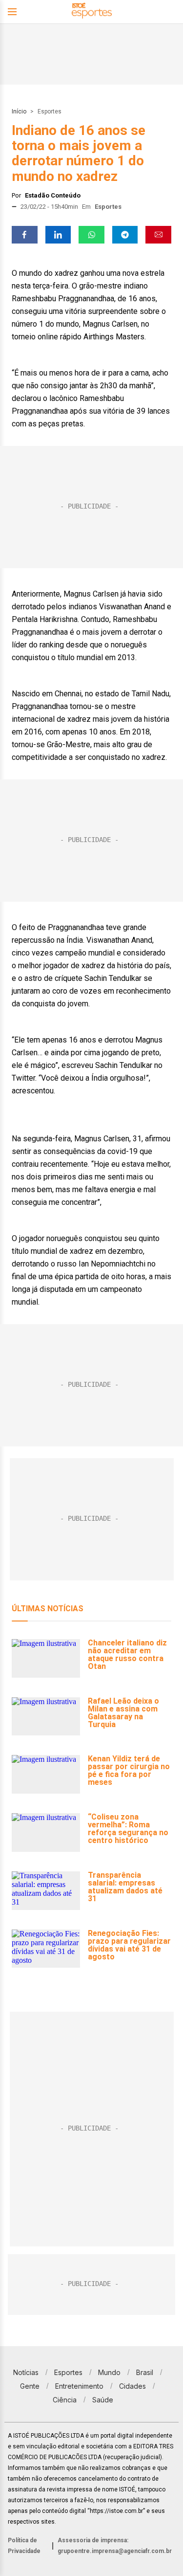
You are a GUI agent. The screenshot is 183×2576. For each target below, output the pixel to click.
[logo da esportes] (92, 12)
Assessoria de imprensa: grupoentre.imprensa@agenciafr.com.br (115, 2546)
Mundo (109, 2372)
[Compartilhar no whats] (91, 235)
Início (19, 111)
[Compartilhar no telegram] (125, 235)
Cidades (132, 2386)
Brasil (145, 2372)
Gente (30, 2386)
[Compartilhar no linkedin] (58, 235)
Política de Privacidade (24, 2546)
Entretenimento (79, 2386)
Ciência (65, 2400)
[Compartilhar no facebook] (25, 235)
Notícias (26, 2372)
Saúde (103, 2400)
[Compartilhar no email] (158, 235)
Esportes (50, 111)
